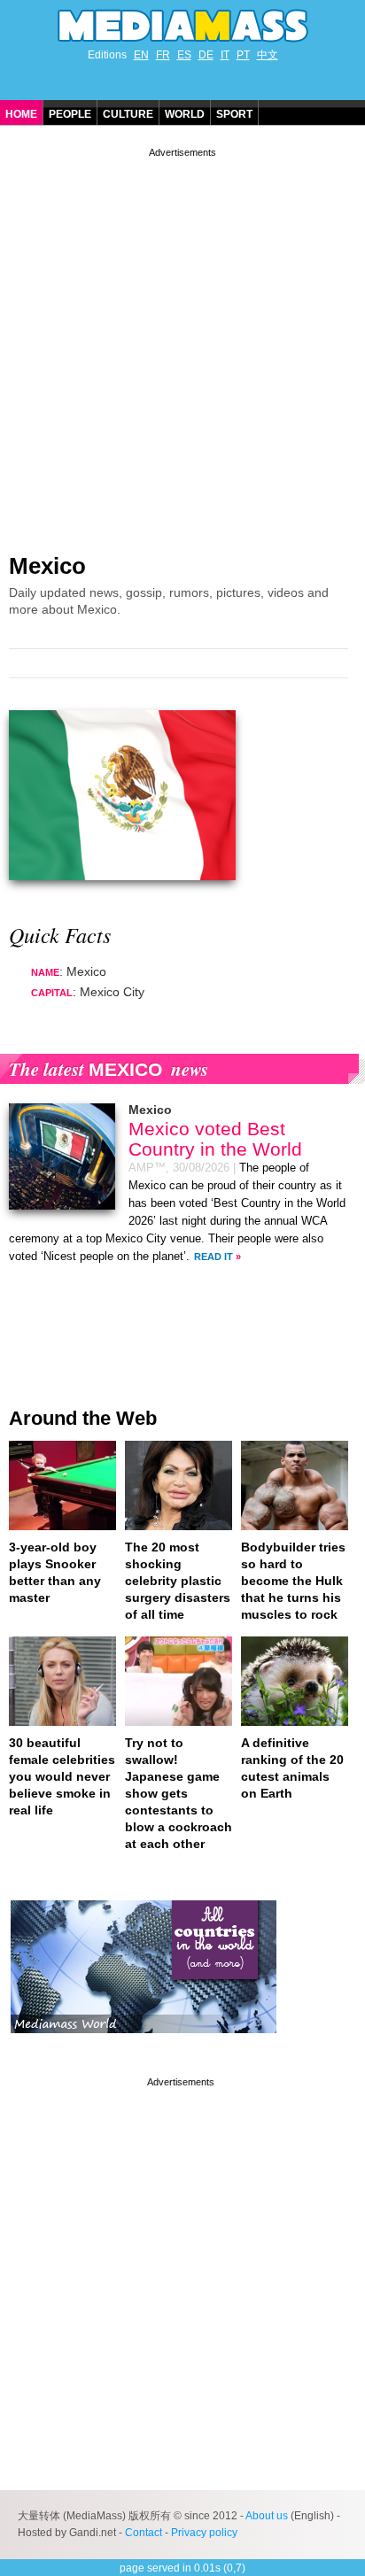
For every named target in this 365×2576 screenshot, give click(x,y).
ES (184, 55)
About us (267, 2516)
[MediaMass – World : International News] (144, 2046)
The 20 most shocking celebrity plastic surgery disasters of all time (178, 1581)
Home (21, 114)
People (70, 114)
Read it (214, 1257)
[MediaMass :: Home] (182, 26)
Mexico (47, 566)
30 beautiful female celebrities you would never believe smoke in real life (62, 1776)
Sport (234, 114)
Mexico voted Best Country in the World (215, 1139)
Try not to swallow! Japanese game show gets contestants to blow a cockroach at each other (179, 1793)
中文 (268, 55)
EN (141, 55)
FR (163, 55)
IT (225, 55)
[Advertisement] (182, 344)
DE (206, 55)
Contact (144, 2533)
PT (243, 55)
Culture (128, 114)
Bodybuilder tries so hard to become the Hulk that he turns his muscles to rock (293, 1581)
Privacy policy (204, 2533)
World (185, 114)
